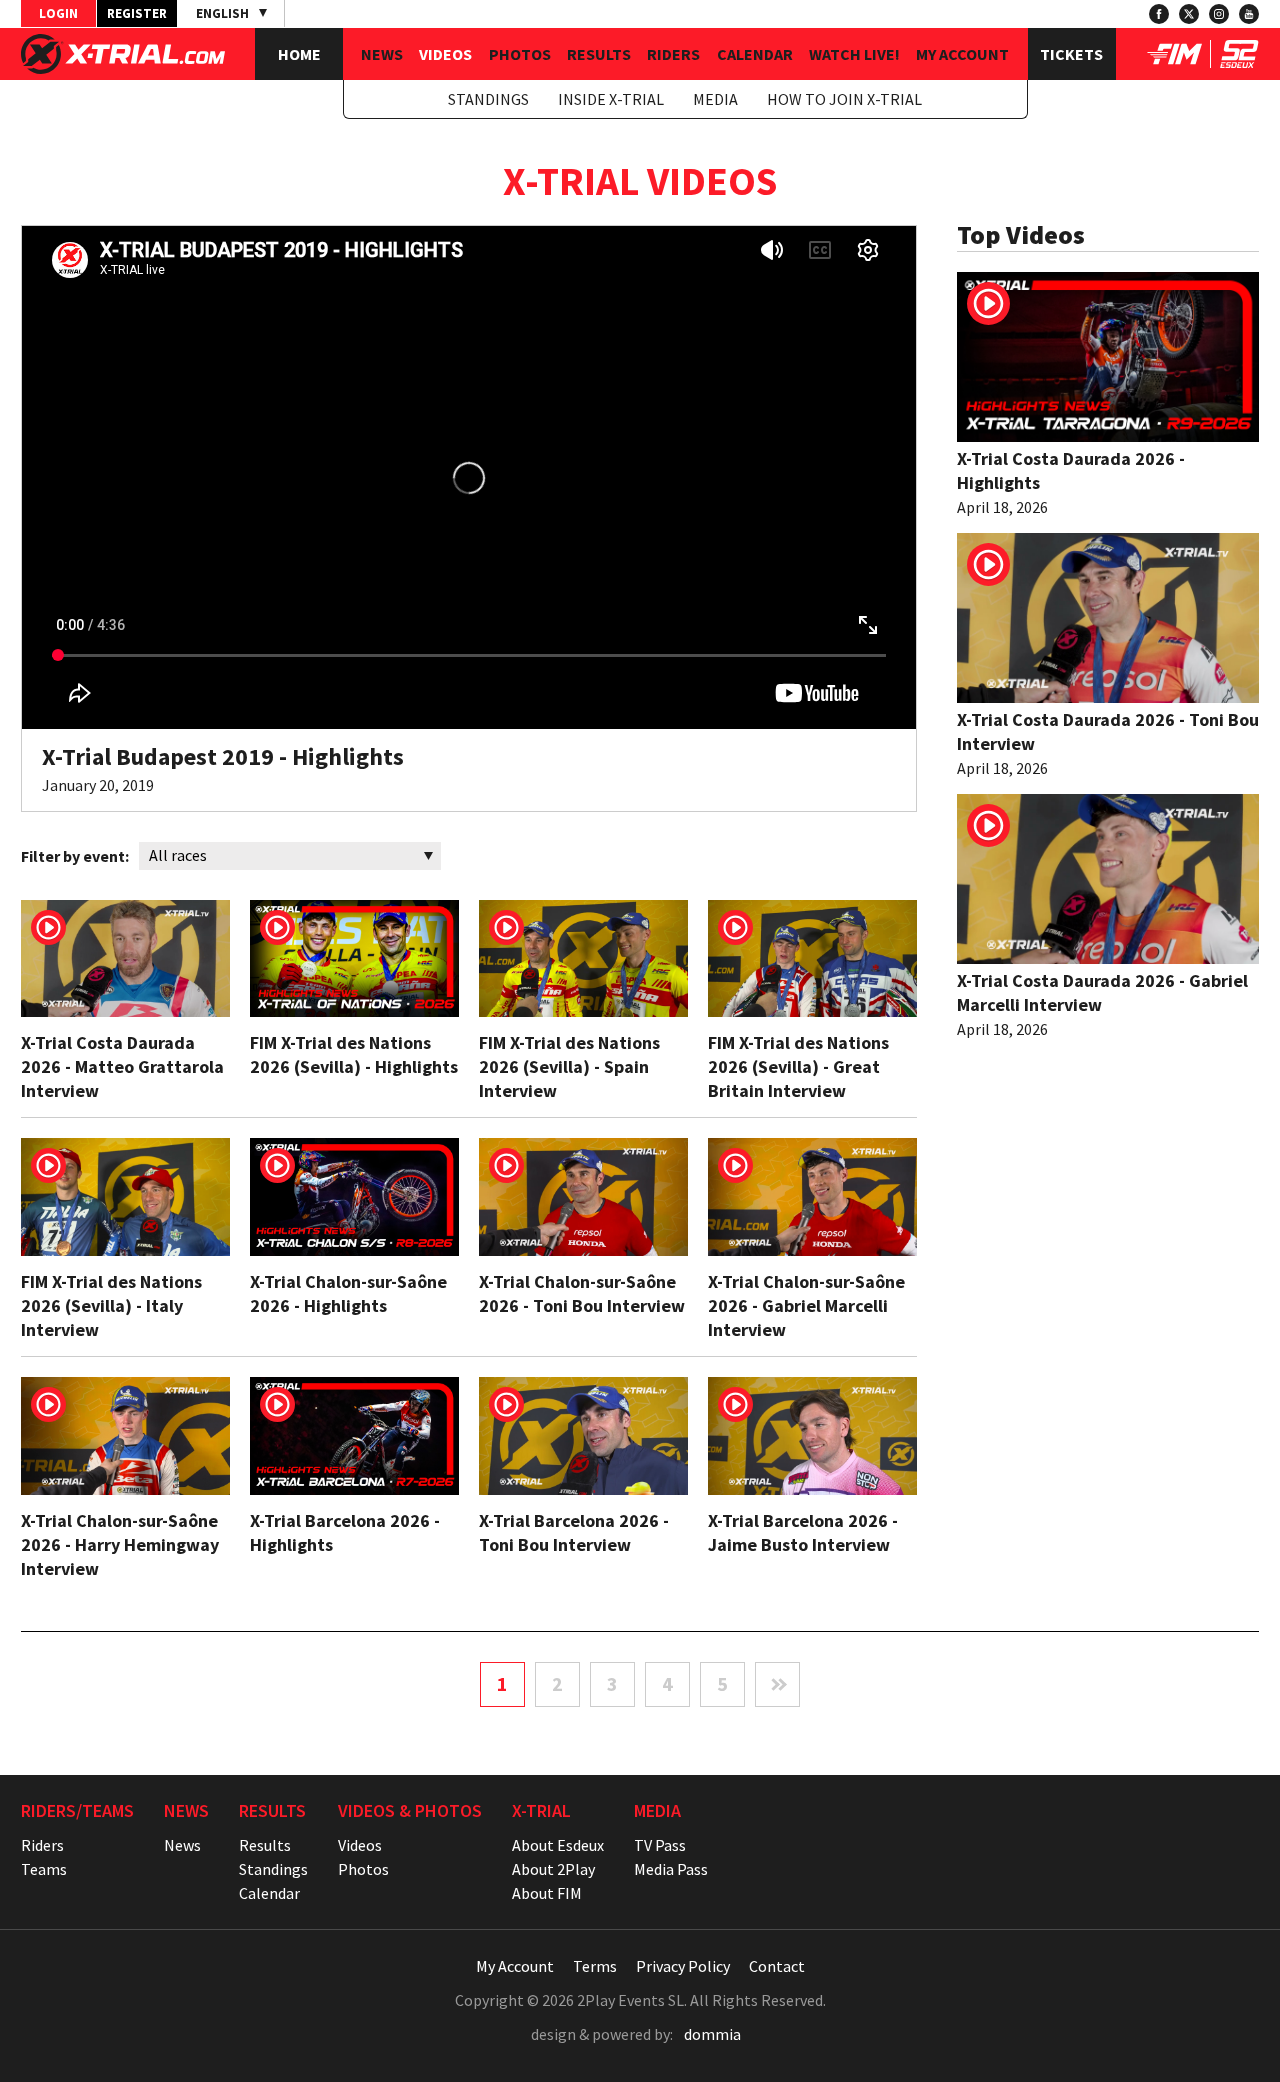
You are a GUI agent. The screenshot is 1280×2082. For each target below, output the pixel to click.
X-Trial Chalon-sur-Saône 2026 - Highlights (348, 1293)
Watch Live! (854, 54)
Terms (595, 1966)
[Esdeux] (1239, 62)
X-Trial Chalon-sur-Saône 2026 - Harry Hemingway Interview (120, 1544)
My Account (962, 54)
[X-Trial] (123, 68)
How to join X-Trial (844, 99)
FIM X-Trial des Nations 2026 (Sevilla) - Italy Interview (111, 1305)
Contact (777, 1966)
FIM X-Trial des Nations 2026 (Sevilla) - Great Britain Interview (798, 1066)
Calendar (755, 54)
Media (715, 99)
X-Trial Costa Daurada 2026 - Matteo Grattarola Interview (122, 1066)
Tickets (1071, 54)
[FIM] (1174, 62)
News (382, 54)
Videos (445, 54)
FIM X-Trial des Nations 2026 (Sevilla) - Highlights (354, 1054)
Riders (673, 54)
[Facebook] (1159, 14)
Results (599, 54)
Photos (520, 54)
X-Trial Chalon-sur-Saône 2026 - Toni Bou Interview (582, 1293)
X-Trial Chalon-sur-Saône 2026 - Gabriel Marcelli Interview (806, 1305)
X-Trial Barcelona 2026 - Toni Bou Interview (574, 1532)
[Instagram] (1219, 14)
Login (58, 13)
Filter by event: (75, 856)
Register (137, 13)
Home (299, 54)
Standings (488, 99)
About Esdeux (558, 1845)
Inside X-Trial (611, 99)
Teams (44, 1869)
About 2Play (553, 1869)
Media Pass (671, 1869)
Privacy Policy (683, 1966)
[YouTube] (1249, 14)
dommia (712, 2034)
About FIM (547, 1893)
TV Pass (660, 1845)
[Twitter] (1189, 14)
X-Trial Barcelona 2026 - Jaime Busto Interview (803, 1532)
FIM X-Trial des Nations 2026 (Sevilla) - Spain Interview (569, 1066)
